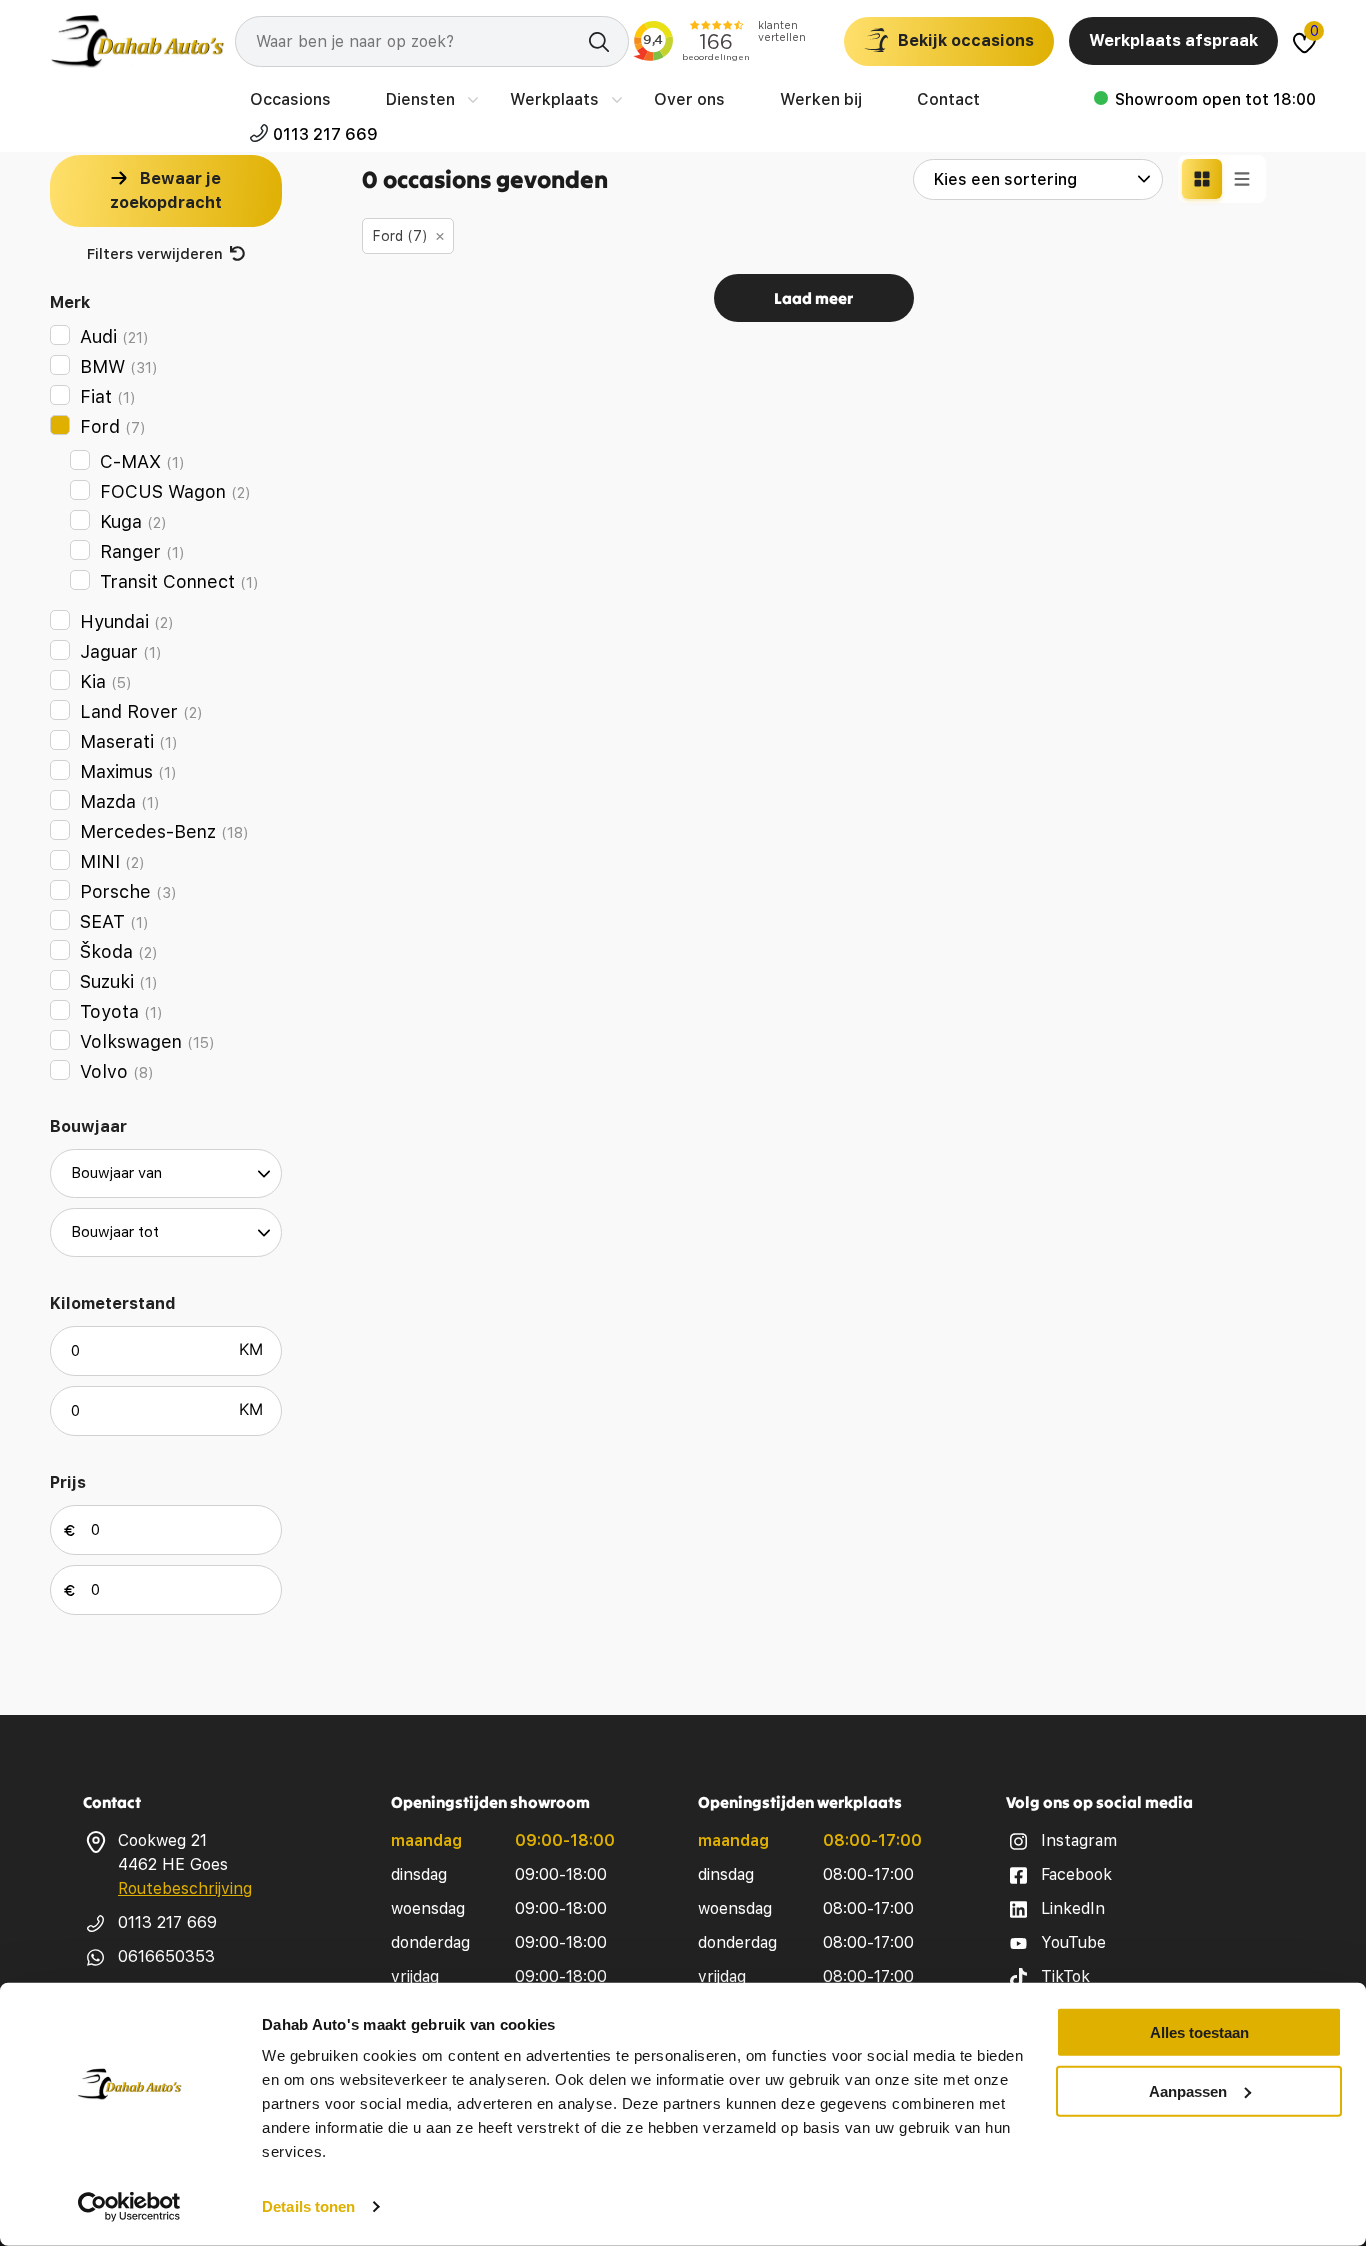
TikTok (1065, 1976)
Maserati (129, 741)
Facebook (1076, 1874)
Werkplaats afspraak (1173, 40)
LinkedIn (1073, 1908)
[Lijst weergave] (1242, 179)
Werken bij (821, 99)
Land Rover (141, 711)
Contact (948, 99)
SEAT (114, 921)
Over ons (689, 99)
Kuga (133, 521)
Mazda (120, 801)
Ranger (142, 551)
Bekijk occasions (966, 40)
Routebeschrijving (185, 1888)
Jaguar (121, 651)
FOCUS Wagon (175, 491)
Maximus (128, 771)
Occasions (290, 99)
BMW (119, 366)
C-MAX (142, 461)
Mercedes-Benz (164, 831)
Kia (106, 681)
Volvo (117, 1071)
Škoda (119, 951)
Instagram (1079, 1840)
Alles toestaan (1199, 2032)
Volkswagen (147, 1041)
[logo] (137, 41)
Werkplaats (554, 99)
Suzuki (119, 981)
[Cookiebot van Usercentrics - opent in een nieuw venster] (129, 2207)
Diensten (420, 99)
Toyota (121, 1011)
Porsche (128, 891)
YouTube (1073, 1942)
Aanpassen (1188, 2090)
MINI (112, 861)
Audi (114, 336)
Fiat (108, 396)
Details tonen (308, 2206)
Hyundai (127, 621)
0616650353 (166, 1956)
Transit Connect (179, 581)
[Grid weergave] (1202, 179)
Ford (113, 426)
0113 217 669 (325, 134)
